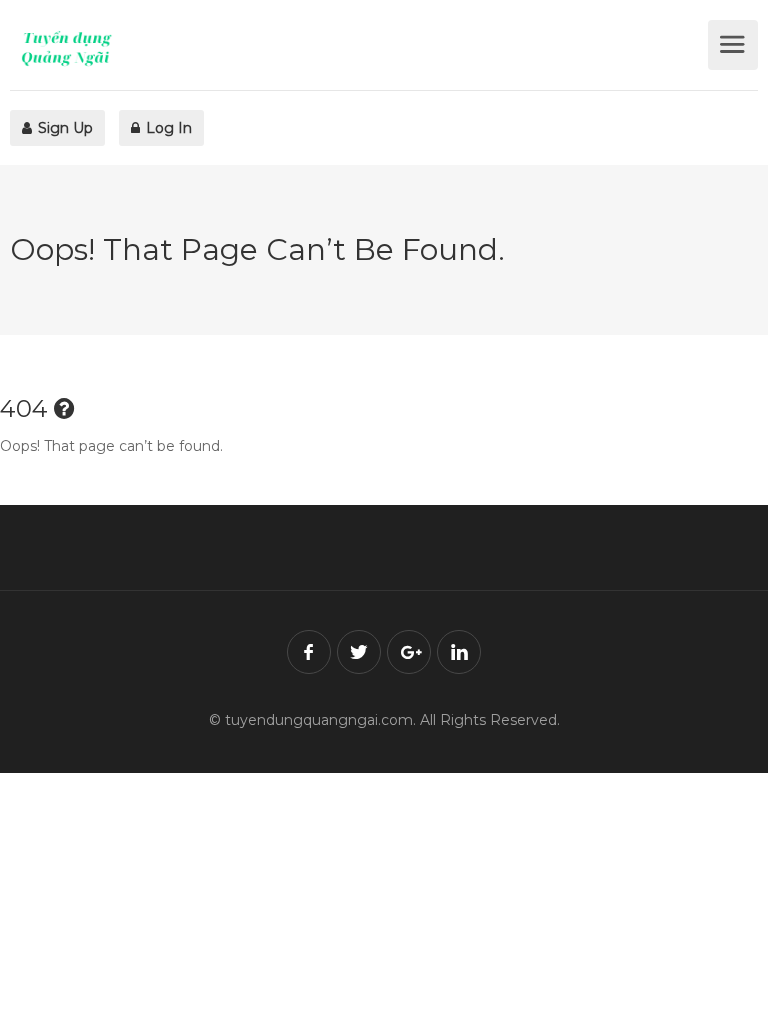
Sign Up (63, 128)
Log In (167, 128)
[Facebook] (309, 652)
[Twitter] (359, 652)
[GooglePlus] (409, 652)
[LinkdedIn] (459, 652)
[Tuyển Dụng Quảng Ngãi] (356, 48)
